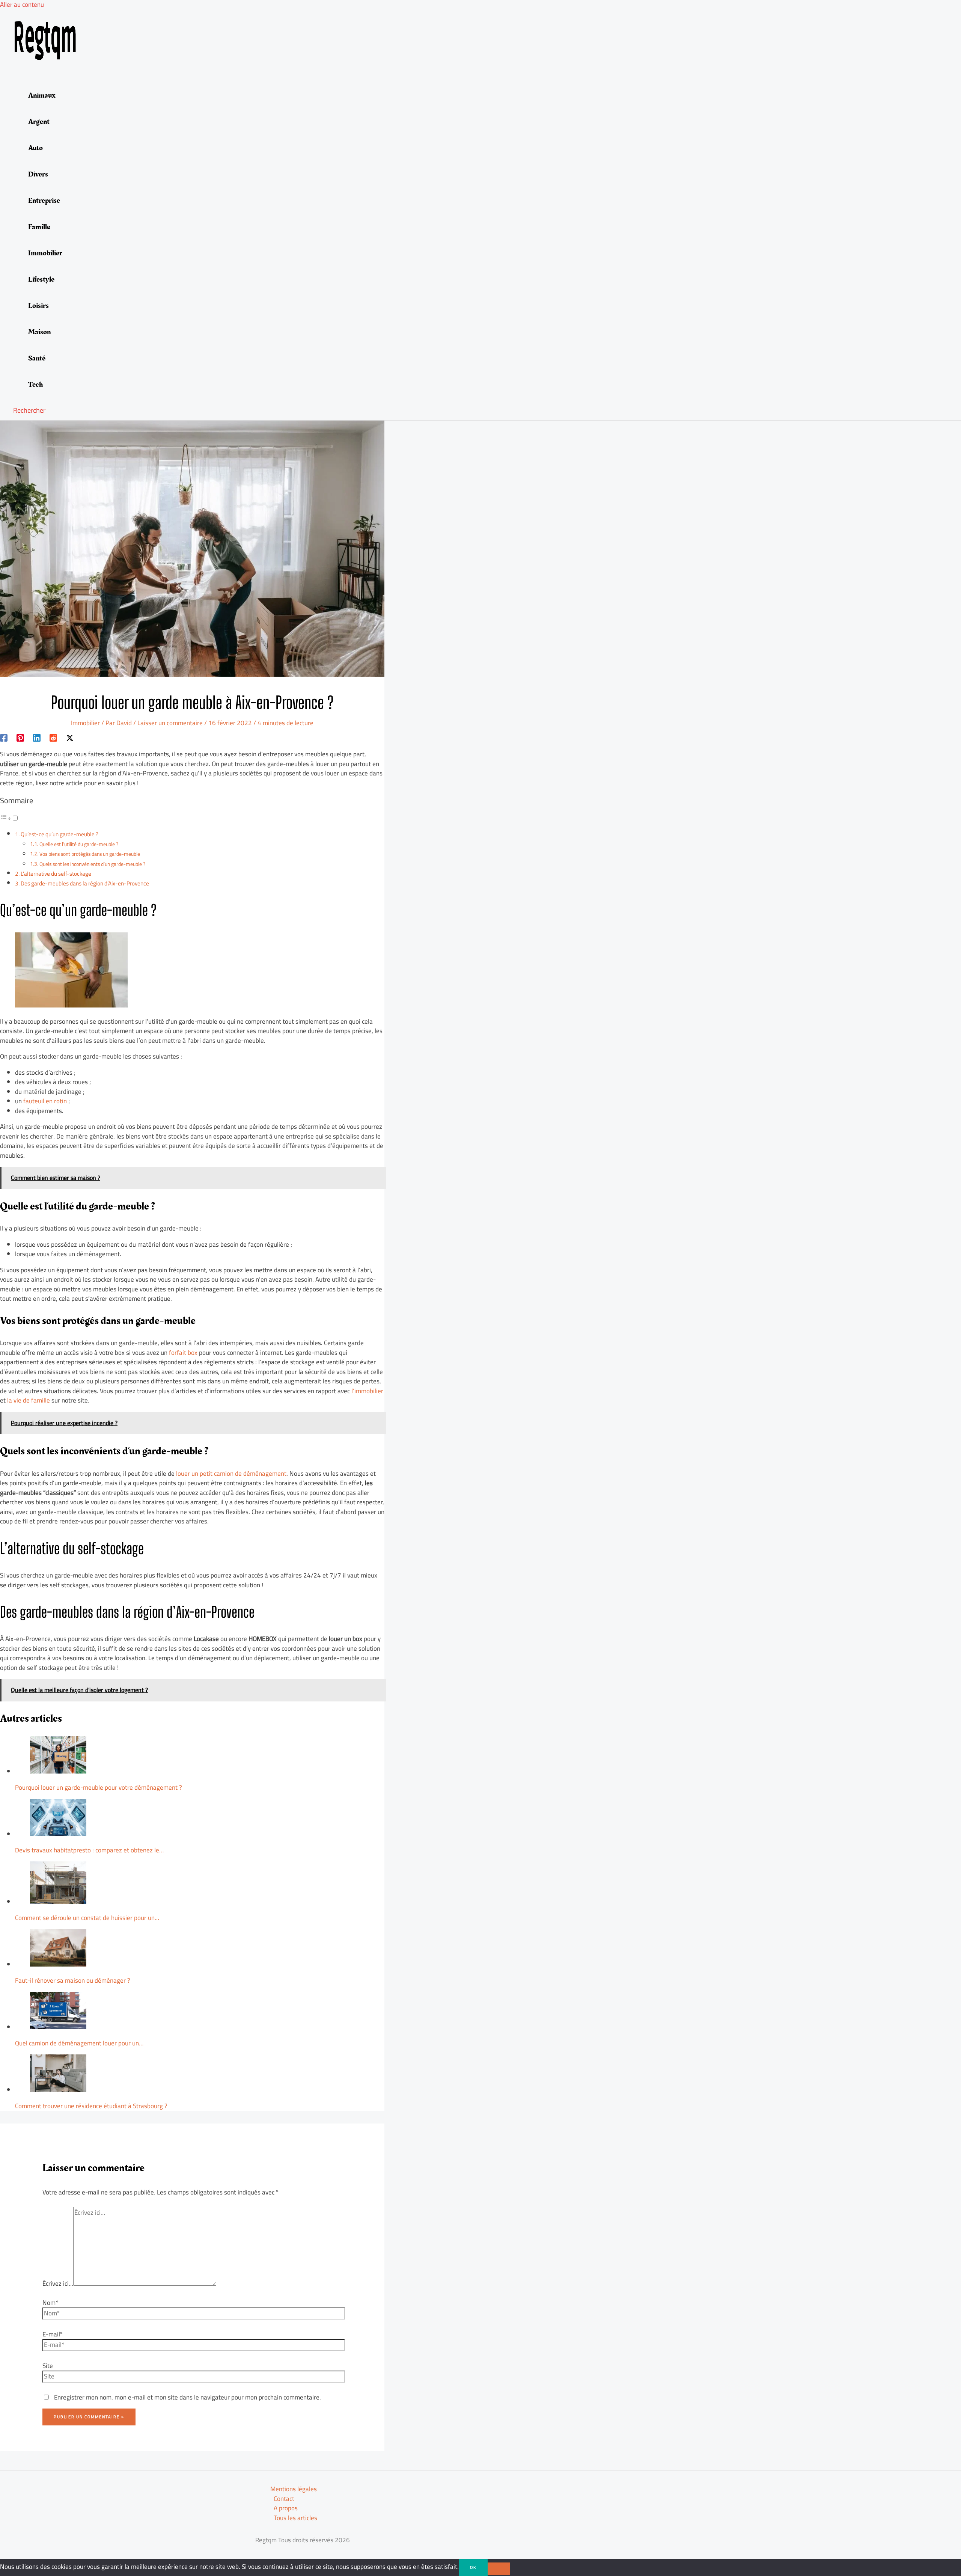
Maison (39, 332)
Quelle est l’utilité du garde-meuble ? (79, 844)
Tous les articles (295, 2518)
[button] (29, 410)
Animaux (42, 95)
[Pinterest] (20, 737)
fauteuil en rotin (45, 1101)
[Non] (499, 2569)
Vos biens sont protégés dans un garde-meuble (90, 854)
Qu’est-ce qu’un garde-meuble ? (59, 834)
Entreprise (44, 201)
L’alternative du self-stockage (56, 874)
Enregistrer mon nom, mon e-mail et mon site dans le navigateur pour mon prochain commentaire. (188, 2397)
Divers (38, 174)
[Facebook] (4, 737)
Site (48, 2366)
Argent (39, 122)
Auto (35, 148)
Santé (37, 358)
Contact (284, 2499)
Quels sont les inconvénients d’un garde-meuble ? (92, 864)
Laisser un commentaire (170, 723)
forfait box (183, 1353)
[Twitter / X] (70, 737)
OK (473, 2567)
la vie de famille (29, 1400)
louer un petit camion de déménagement (231, 1474)
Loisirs (38, 306)
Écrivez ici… (58, 2283)
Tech (35, 385)
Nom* (50, 2303)
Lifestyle (41, 279)
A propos (286, 2508)
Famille (39, 227)
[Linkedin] (37, 737)
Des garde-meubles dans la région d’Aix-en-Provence (85, 883)
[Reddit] (53, 737)
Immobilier (45, 253)
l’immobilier (367, 1391)
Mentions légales (294, 2489)
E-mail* (53, 2334)
